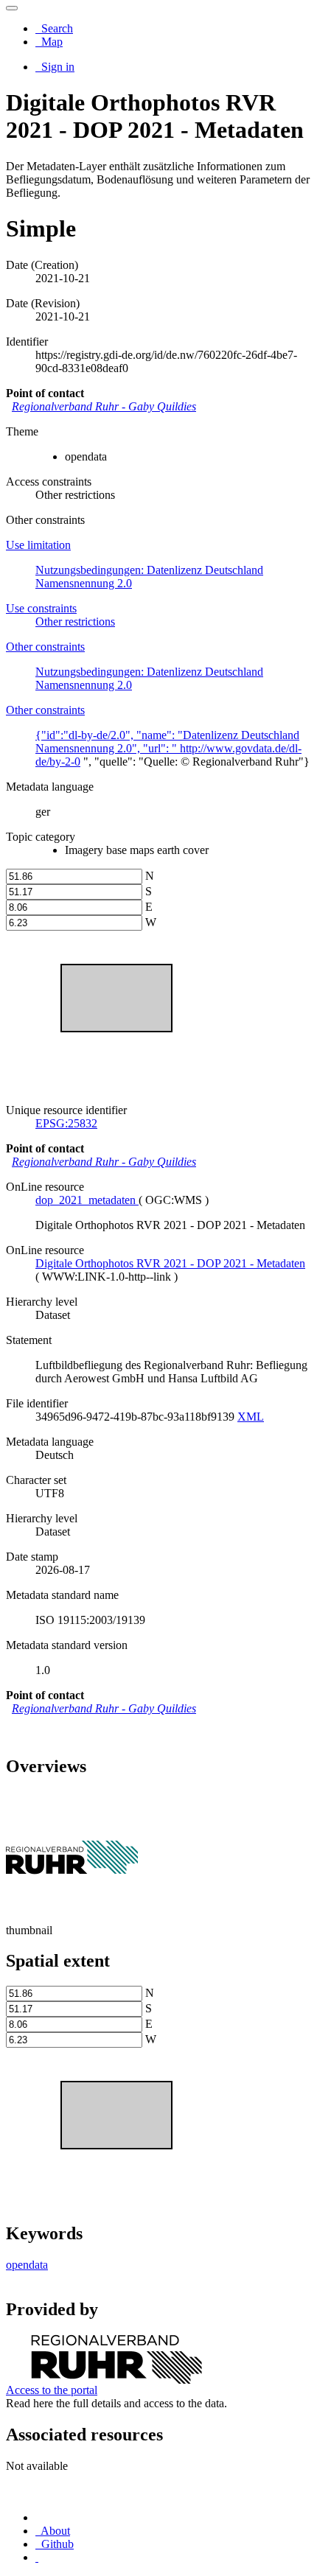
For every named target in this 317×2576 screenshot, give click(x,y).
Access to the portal (52, 2390)
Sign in (56, 67)
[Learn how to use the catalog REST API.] (37, 2557)
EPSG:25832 (66, 1123)
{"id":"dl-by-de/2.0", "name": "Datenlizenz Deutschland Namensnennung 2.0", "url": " (167, 742)
